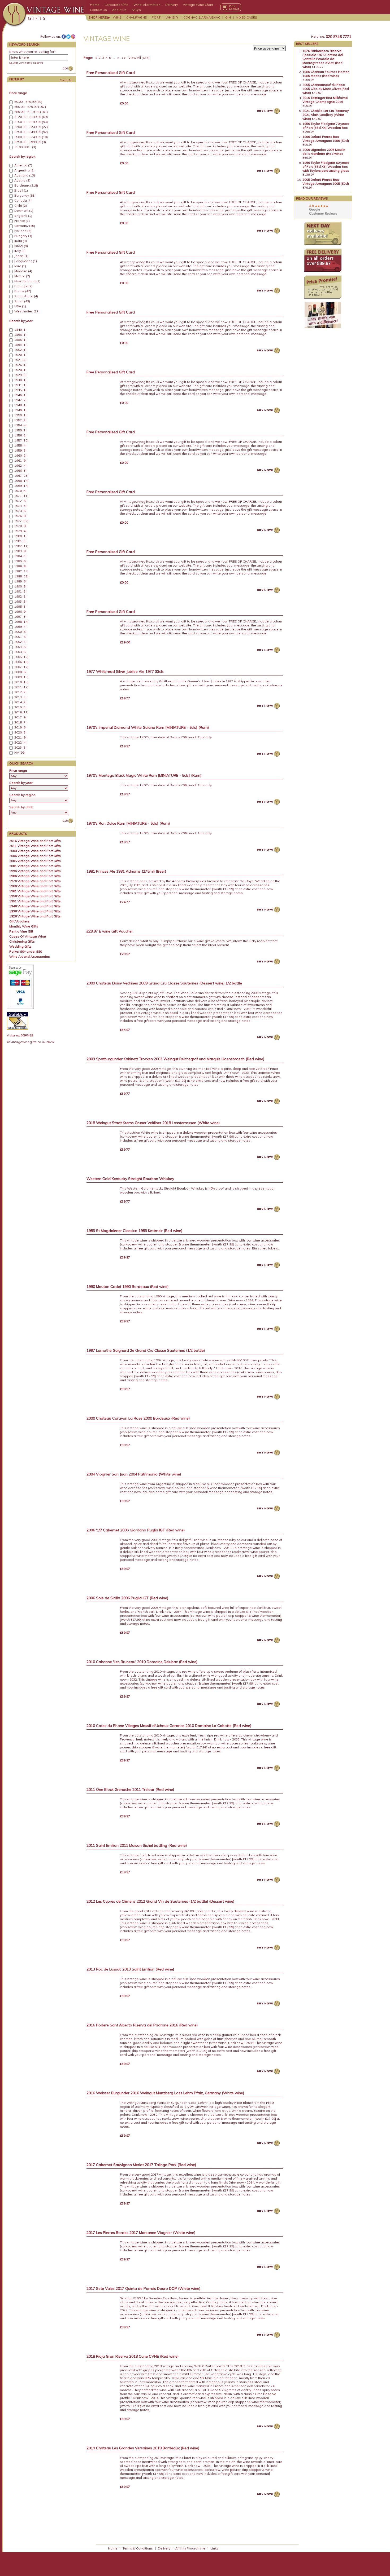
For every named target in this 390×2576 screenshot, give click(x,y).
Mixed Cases (246, 17)
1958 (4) (20, 445)
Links (214, 2548)
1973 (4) (20, 506)
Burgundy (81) (25, 196)
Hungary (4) (23, 236)
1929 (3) (20, 375)
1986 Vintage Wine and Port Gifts (35, 876)
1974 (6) (20, 511)
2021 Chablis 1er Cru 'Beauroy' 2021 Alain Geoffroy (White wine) (326, 115)
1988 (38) (21, 576)
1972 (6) (20, 501)
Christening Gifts (22, 941)
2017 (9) (20, 717)
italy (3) (20, 251)
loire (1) (20, 266)
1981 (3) (20, 541)
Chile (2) (21, 206)
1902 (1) (20, 350)
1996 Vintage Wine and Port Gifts (35, 871)
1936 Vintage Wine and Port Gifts (35, 911)
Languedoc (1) (26, 261)
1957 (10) (21, 440)
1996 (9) (20, 612)
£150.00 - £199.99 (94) (31, 122)
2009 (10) (21, 677)
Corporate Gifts (116, 5)
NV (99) (20, 753)
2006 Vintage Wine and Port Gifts (35, 856)
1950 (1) (20, 415)
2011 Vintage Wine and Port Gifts (35, 846)
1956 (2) (20, 435)
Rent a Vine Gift (21, 931)
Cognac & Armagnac (202, 17)
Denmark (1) (24, 211)
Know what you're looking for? (32, 52)
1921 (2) (20, 360)
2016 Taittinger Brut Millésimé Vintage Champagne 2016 (325, 100)
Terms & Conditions (138, 2548)
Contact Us (98, 10)
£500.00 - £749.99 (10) (31, 137)
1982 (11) (21, 546)
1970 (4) (20, 491)
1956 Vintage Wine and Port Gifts (35, 896)
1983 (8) (20, 551)
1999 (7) (20, 627)
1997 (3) (20, 617)
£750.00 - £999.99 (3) (30, 142)
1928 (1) (20, 370)
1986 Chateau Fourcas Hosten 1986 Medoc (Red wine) (326, 74)
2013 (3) (20, 697)
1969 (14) (21, 486)
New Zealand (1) (27, 281)
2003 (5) (20, 647)
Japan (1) (21, 256)
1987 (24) (21, 571)
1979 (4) (20, 531)
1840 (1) (20, 330)
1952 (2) (20, 420)
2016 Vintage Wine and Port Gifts (35, 841)
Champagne (136, 17)
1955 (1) (20, 430)
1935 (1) (20, 390)
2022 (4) (20, 743)
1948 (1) (20, 405)
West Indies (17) (27, 311)
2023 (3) (20, 748)
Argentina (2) (24, 170)
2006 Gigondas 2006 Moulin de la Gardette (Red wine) (324, 152)
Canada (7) (23, 201)
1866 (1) (20, 335)
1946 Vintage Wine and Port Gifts (35, 906)
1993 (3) (20, 602)
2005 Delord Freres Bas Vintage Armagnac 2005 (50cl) (326, 182)
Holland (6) (23, 231)
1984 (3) (20, 556)
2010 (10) (21, 682)
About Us (119, 10)
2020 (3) (20, 732)
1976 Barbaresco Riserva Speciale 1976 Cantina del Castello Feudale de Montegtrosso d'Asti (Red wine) (323, 59)
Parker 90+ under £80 (26, 951)
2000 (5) (20, 632)
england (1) (23, 216)
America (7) (23, 165)
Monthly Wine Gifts (24, 926)
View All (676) (138, 58)
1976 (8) (20, 516)
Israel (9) (21, 246)
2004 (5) (20, 652)
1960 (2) (20, 456)
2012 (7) (20, 692)
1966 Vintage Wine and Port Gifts (35, 886)
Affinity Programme (190, 2548)
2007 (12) (21, 667)
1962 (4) (20, 466)
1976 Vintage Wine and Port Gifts (35, 881)
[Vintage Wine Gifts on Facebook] (64, 37)
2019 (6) (20, 727)
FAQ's (136, 10)
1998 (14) (21, 622)
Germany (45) (25, 226)
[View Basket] (231, 7)
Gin (228, 17)
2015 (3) (20, 707)
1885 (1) (20, 340)
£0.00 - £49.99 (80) (28, 102)
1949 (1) (20, 410)
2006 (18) (21, 662)
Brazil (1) (21, 191)
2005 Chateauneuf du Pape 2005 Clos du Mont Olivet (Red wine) (326, 89)
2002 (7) (20, 642)
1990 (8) (20, 586)
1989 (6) (20, 581)
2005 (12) (21, 657)
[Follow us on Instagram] (73, 37)
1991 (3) (20, 591)
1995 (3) (20, 607)
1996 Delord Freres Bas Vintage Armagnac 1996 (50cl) (326, 139)
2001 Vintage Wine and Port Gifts (35, 866)
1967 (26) (21, 476)
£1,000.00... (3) (25, 147)
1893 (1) (20, 345)
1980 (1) (20, 536)
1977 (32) (21, 521)
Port (156, 17)
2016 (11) (21, 712)
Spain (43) (22, 301)
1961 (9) (20, 461)
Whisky (172, 17)
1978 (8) (20, 526)
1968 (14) (21, 481)
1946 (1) (20, 395)
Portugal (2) (23, 286)
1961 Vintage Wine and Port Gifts (35, 891)
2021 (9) (20, 737)
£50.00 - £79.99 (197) (30, 107)
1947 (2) (20, 400)
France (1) (22, 221)
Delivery (172, 5)
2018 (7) (20, 722)
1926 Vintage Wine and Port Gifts (35, 916)
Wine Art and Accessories (30, 956)
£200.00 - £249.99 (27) (31, 127)
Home (95, 5)
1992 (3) (20, 596)
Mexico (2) (22, 276)
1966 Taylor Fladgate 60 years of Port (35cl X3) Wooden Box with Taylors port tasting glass (326, 167)
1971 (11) (21, 496)
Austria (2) (22, 180)
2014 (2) (20, 702)
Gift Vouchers (19, 921)
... (114, 58)
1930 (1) (20, 380)
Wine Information (147, 5)
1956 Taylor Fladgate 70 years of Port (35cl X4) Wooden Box (326, 126)
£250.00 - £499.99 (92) (31, 132)
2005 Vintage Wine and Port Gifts (35, 861)
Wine (117, 17)
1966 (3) (20, 471)
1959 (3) (20, 450)
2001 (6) (20, 637)
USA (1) (20, 306)
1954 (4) (20, 425)
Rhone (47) (23, 291)
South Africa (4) (26, 296)
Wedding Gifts (20, 946)
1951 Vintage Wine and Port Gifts (35, 901)
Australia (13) (25, 175)
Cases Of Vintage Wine (28, 936)
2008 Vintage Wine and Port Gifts (35, 851)
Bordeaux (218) (26, 185)
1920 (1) (20, 355)
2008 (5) (20, 672)
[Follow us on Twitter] (68, 37)
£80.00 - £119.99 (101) (31, 112)
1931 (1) (20, 385)
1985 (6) (20, 561)
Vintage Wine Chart (198, 5)
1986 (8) (20, 566)
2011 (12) (21, 687)
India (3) (21, 241)
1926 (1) (20, 365)
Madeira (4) (23, 271)
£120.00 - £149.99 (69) (31, 117)
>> (124, 58)
